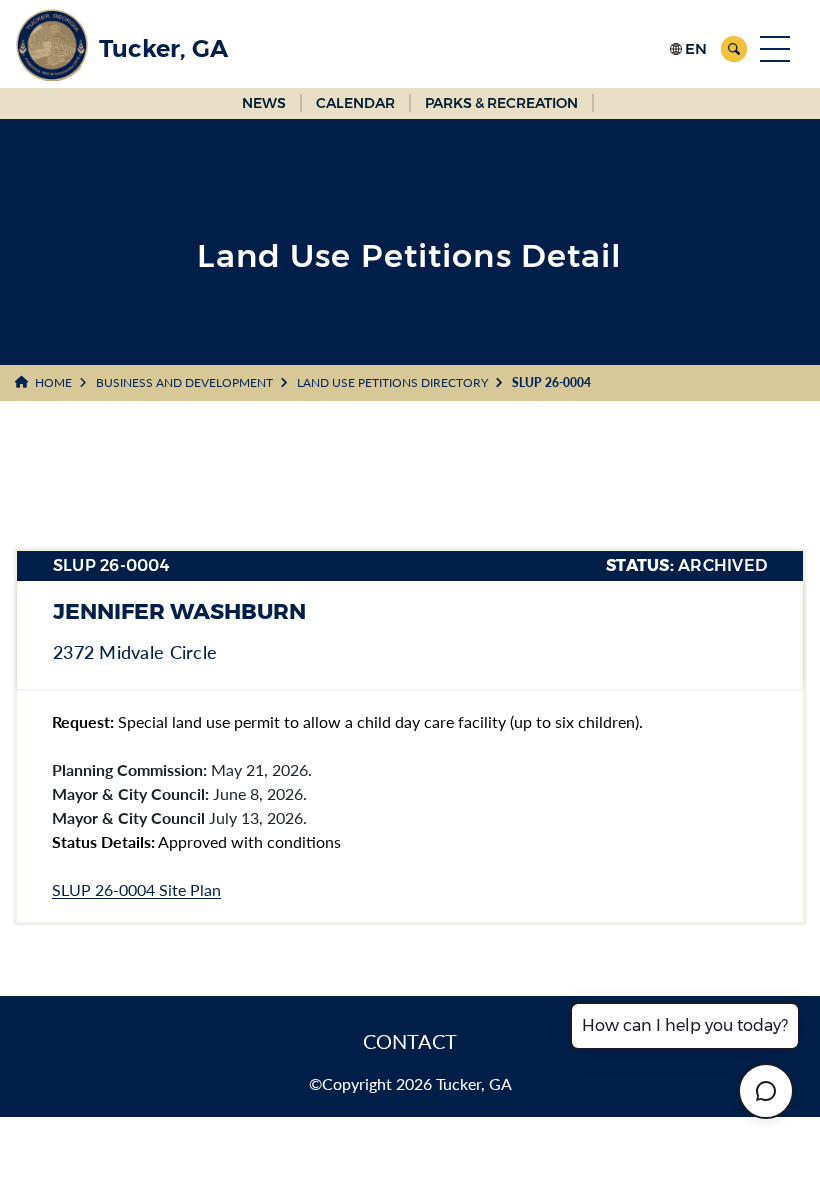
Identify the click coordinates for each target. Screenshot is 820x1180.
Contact (410, 1041)
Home (53, 382)
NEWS (264, 103)
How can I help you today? (685, 1025)
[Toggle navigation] (775, 49)
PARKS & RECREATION (501, 103)
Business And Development (184, 382)
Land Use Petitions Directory (392, 382)
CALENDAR (355, 103)
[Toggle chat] (766, 1091)
